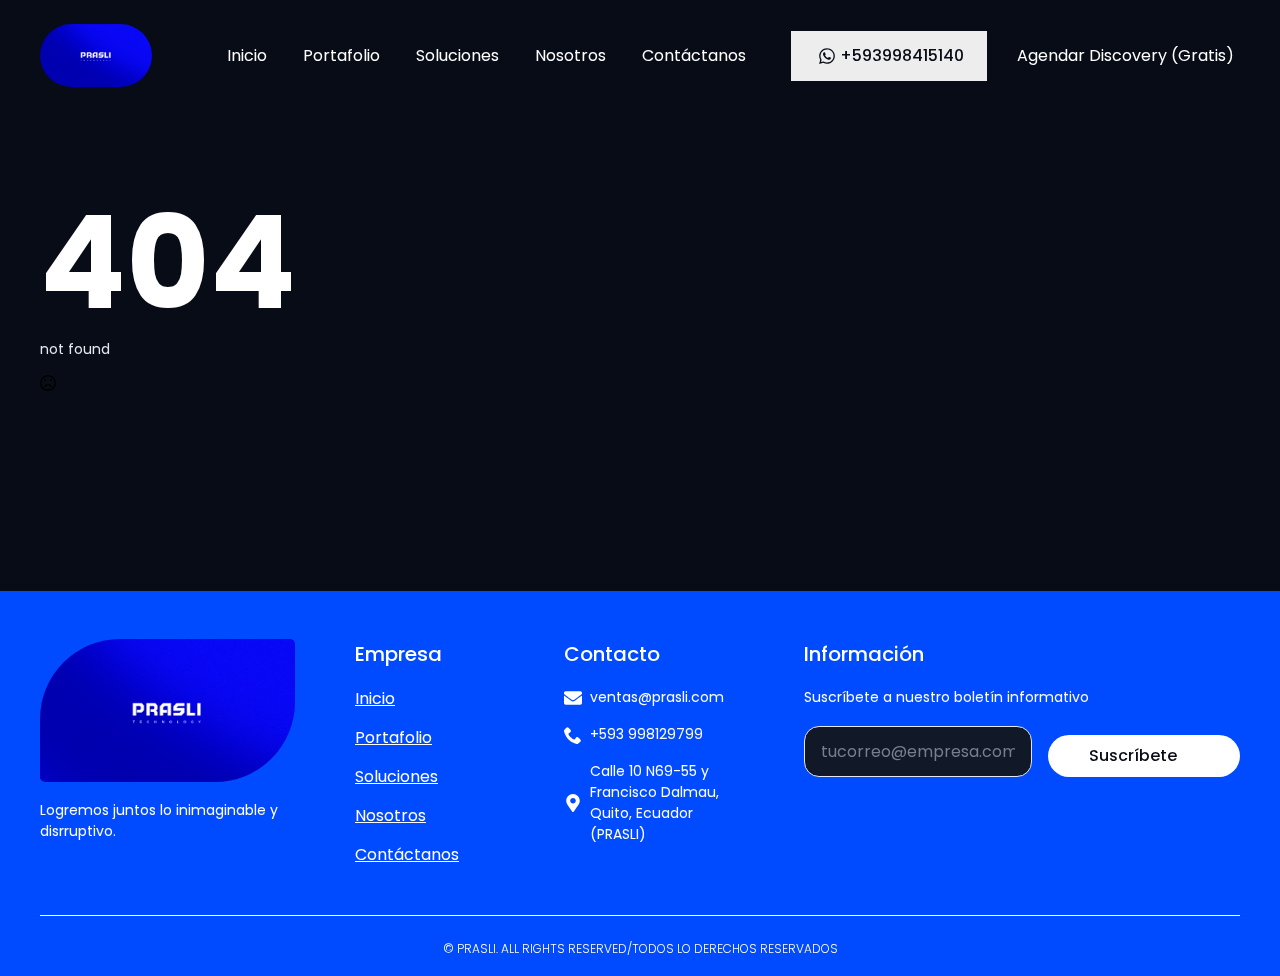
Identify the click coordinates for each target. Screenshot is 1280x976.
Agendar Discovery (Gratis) (1125, 55)
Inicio (247, 55)
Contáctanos (694, 55)
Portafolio (341, 55)
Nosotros (570, 55)
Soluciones (457, 55)
